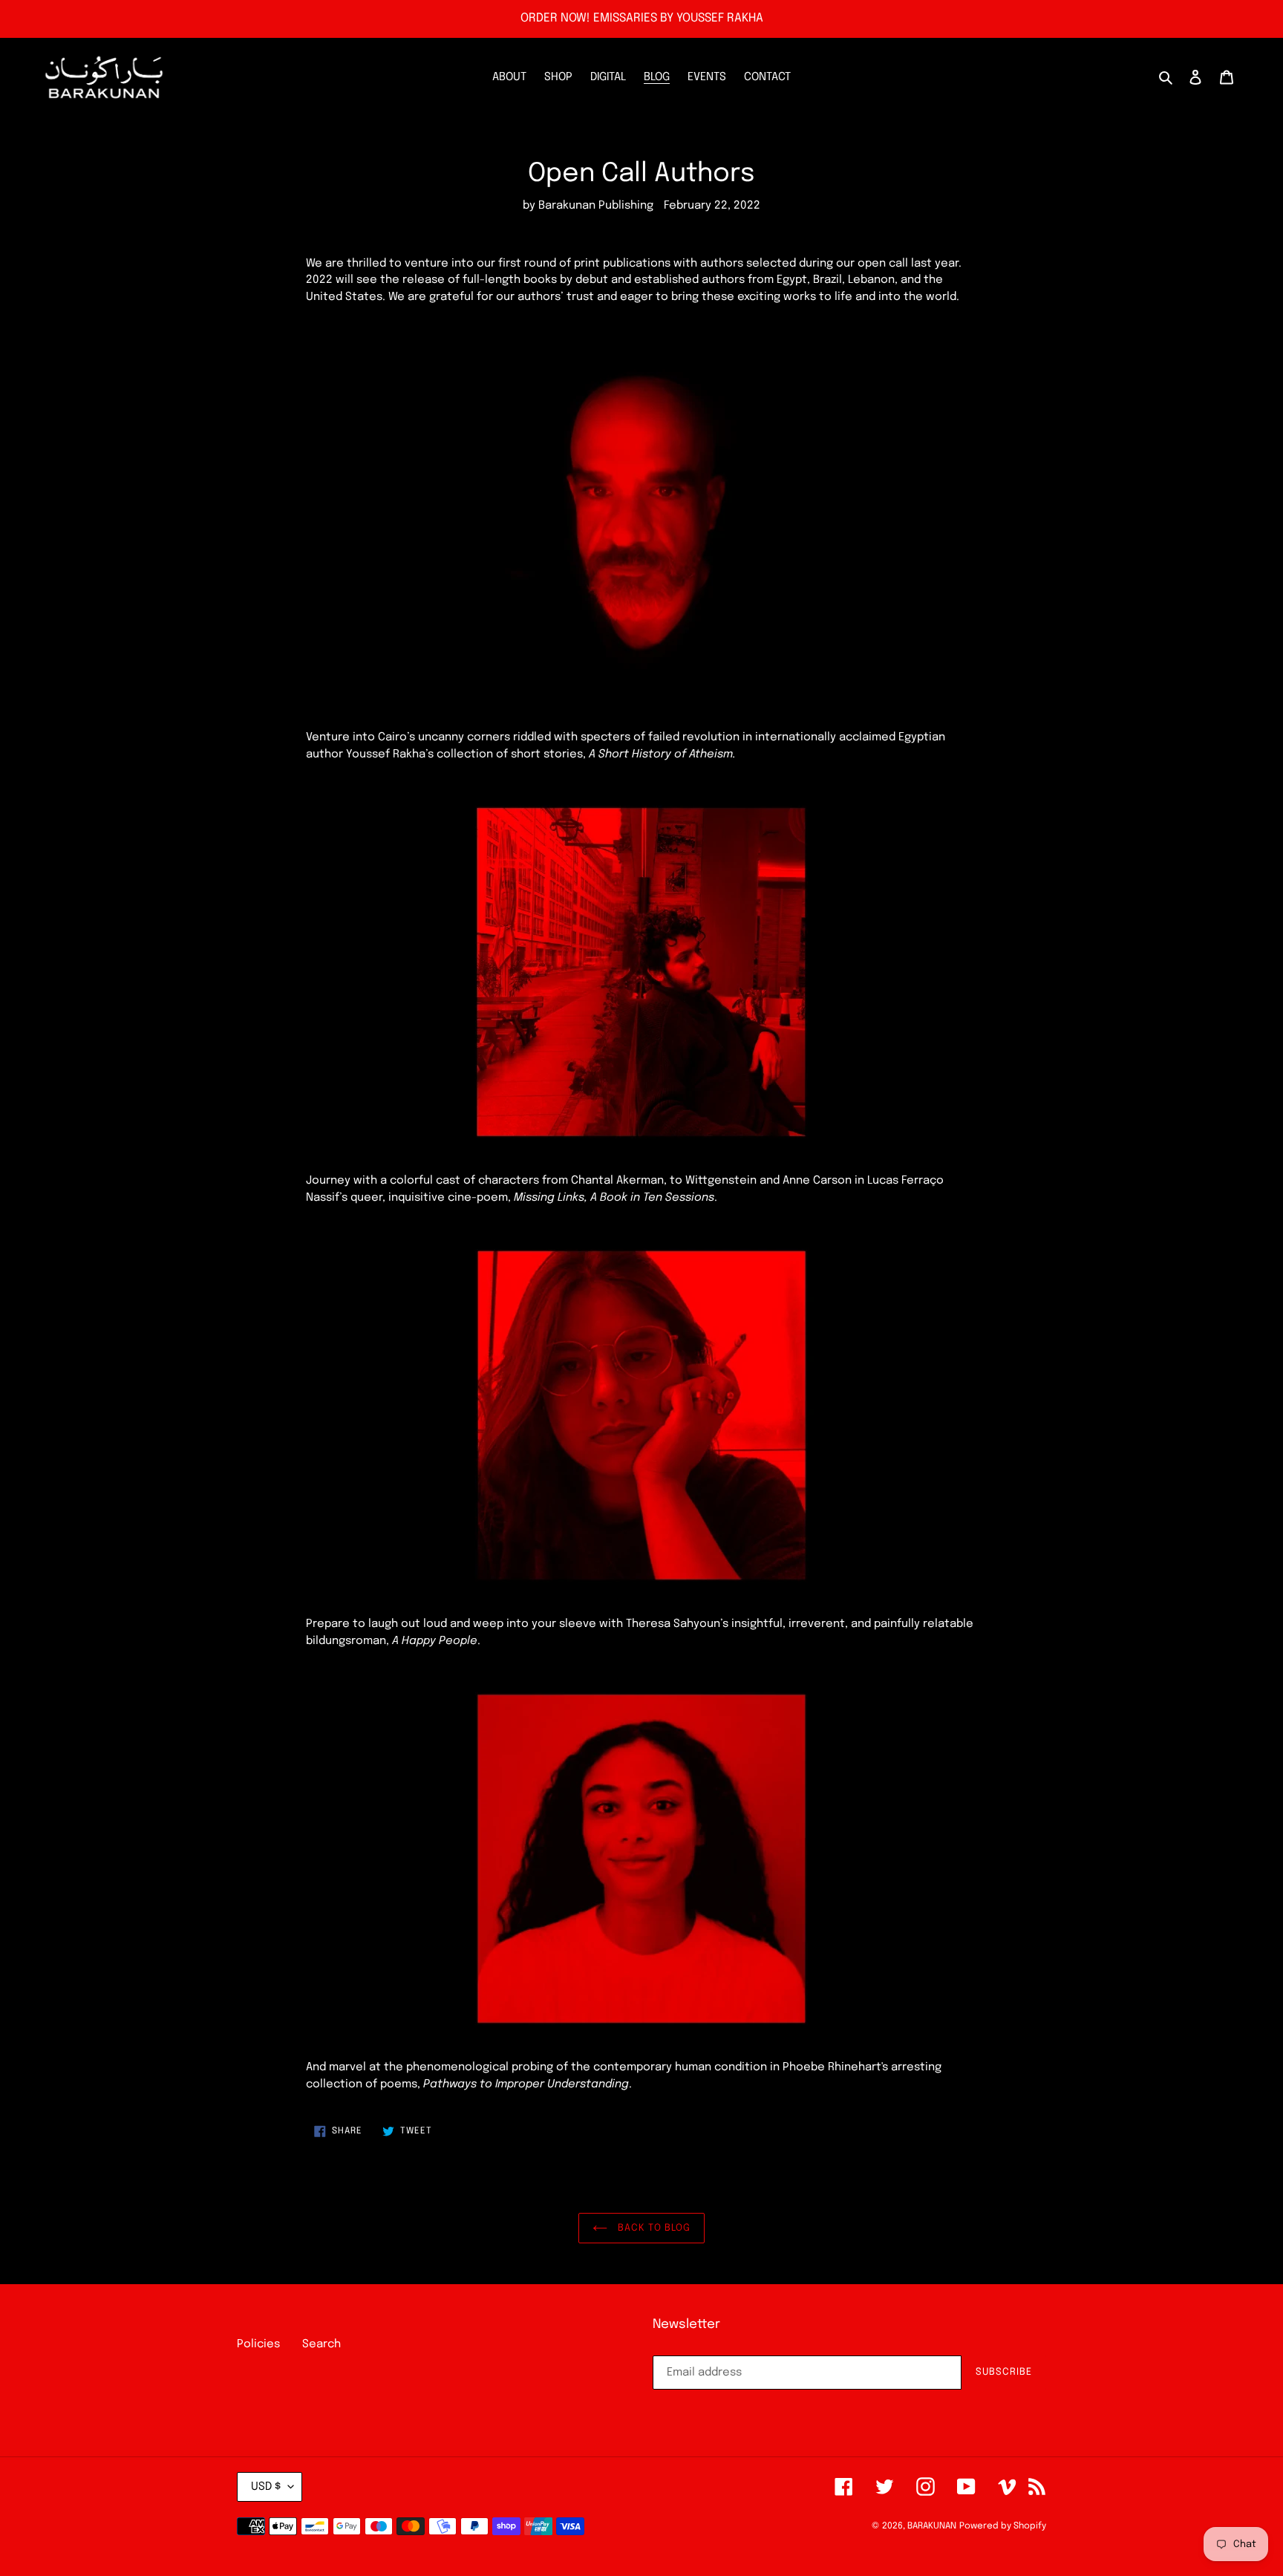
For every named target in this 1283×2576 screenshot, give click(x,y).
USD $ (266, 2487)
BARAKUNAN (932, 2526)
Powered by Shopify (1003, 2526)
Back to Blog (653, 2228)
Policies (258, 2344)
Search (321, 2344)
